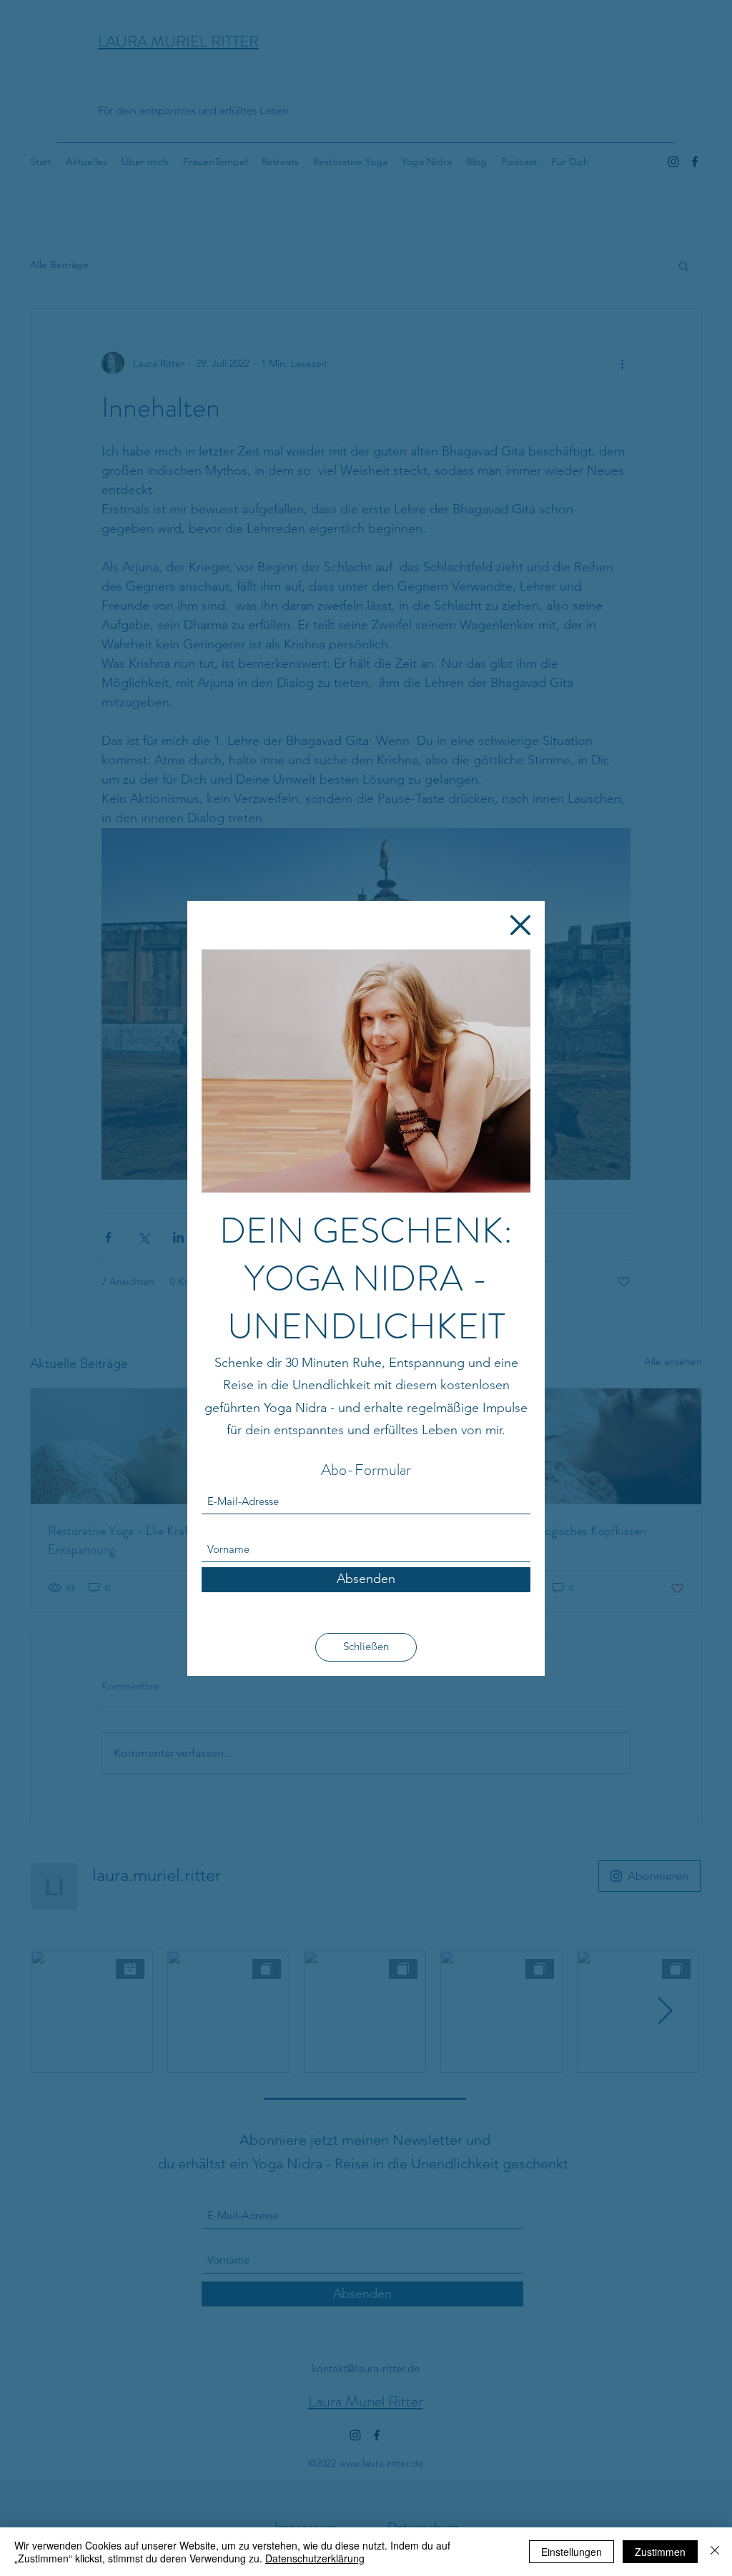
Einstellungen (572, 2552)
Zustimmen (660, 2552)
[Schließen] (715, 2552)
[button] (520, 925)
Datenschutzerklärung (315, 2558)
